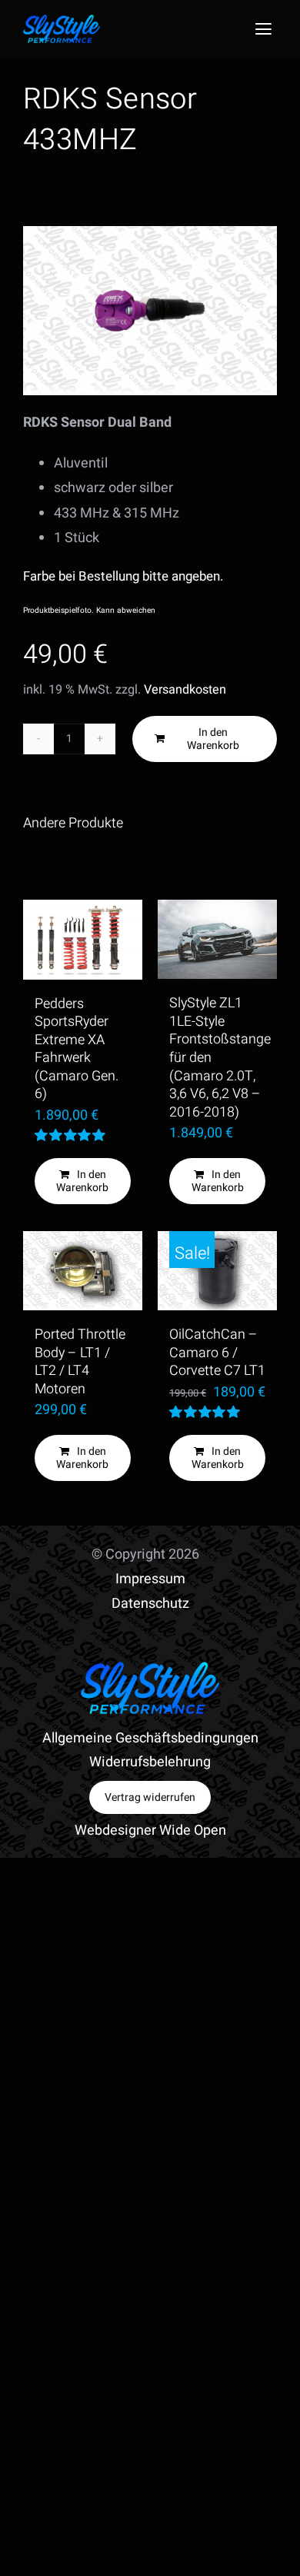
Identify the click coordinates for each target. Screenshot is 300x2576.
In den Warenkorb (213, 739)
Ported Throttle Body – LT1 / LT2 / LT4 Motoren (80, 1362)
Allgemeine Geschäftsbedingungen (150, 1738)
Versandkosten (185, 690)
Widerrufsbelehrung (150, 1762)
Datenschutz (150, 1604)
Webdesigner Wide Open (150, 1830)
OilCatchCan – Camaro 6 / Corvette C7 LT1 (217, 1353)
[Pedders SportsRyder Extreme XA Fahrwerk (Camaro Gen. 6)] (83, 940)
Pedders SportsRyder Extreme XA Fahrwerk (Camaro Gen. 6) (77, 1049)
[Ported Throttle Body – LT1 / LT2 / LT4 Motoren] (83, 1271)
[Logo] (62, 21)
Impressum (150, 1579)
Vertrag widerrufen (150, 1797)
